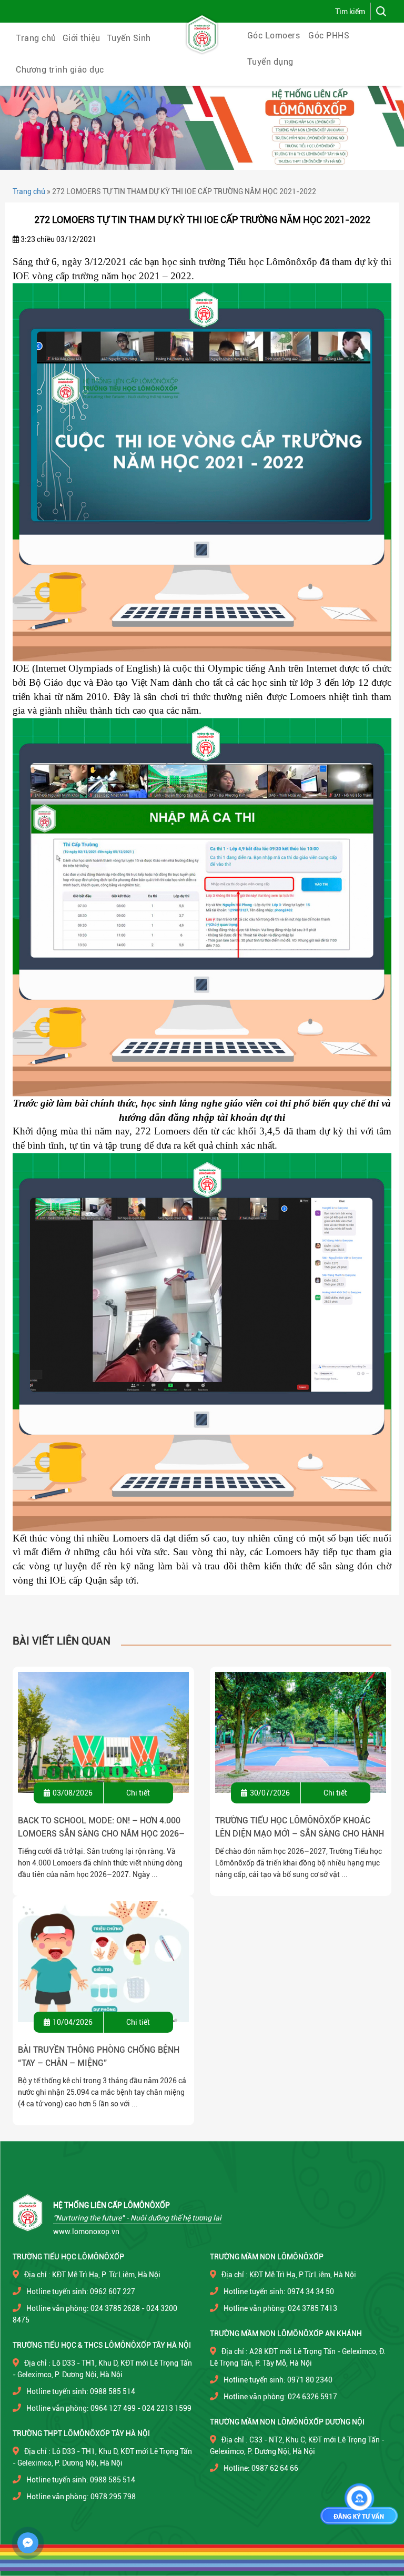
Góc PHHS (329, 36)
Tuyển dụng (270, 62)
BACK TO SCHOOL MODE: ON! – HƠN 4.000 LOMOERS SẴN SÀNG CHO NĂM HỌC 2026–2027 (101, 1828)
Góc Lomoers (274, 36)
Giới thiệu (82, 38)
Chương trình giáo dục (60, 70)
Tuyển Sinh (129, 38)
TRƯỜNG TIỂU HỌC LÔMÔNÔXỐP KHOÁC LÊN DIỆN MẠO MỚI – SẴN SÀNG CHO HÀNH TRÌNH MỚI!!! (300, 1828)
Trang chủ (36, 38)
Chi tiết (138, 1793)
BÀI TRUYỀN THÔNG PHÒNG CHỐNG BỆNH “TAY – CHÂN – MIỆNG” (99, 2056)
